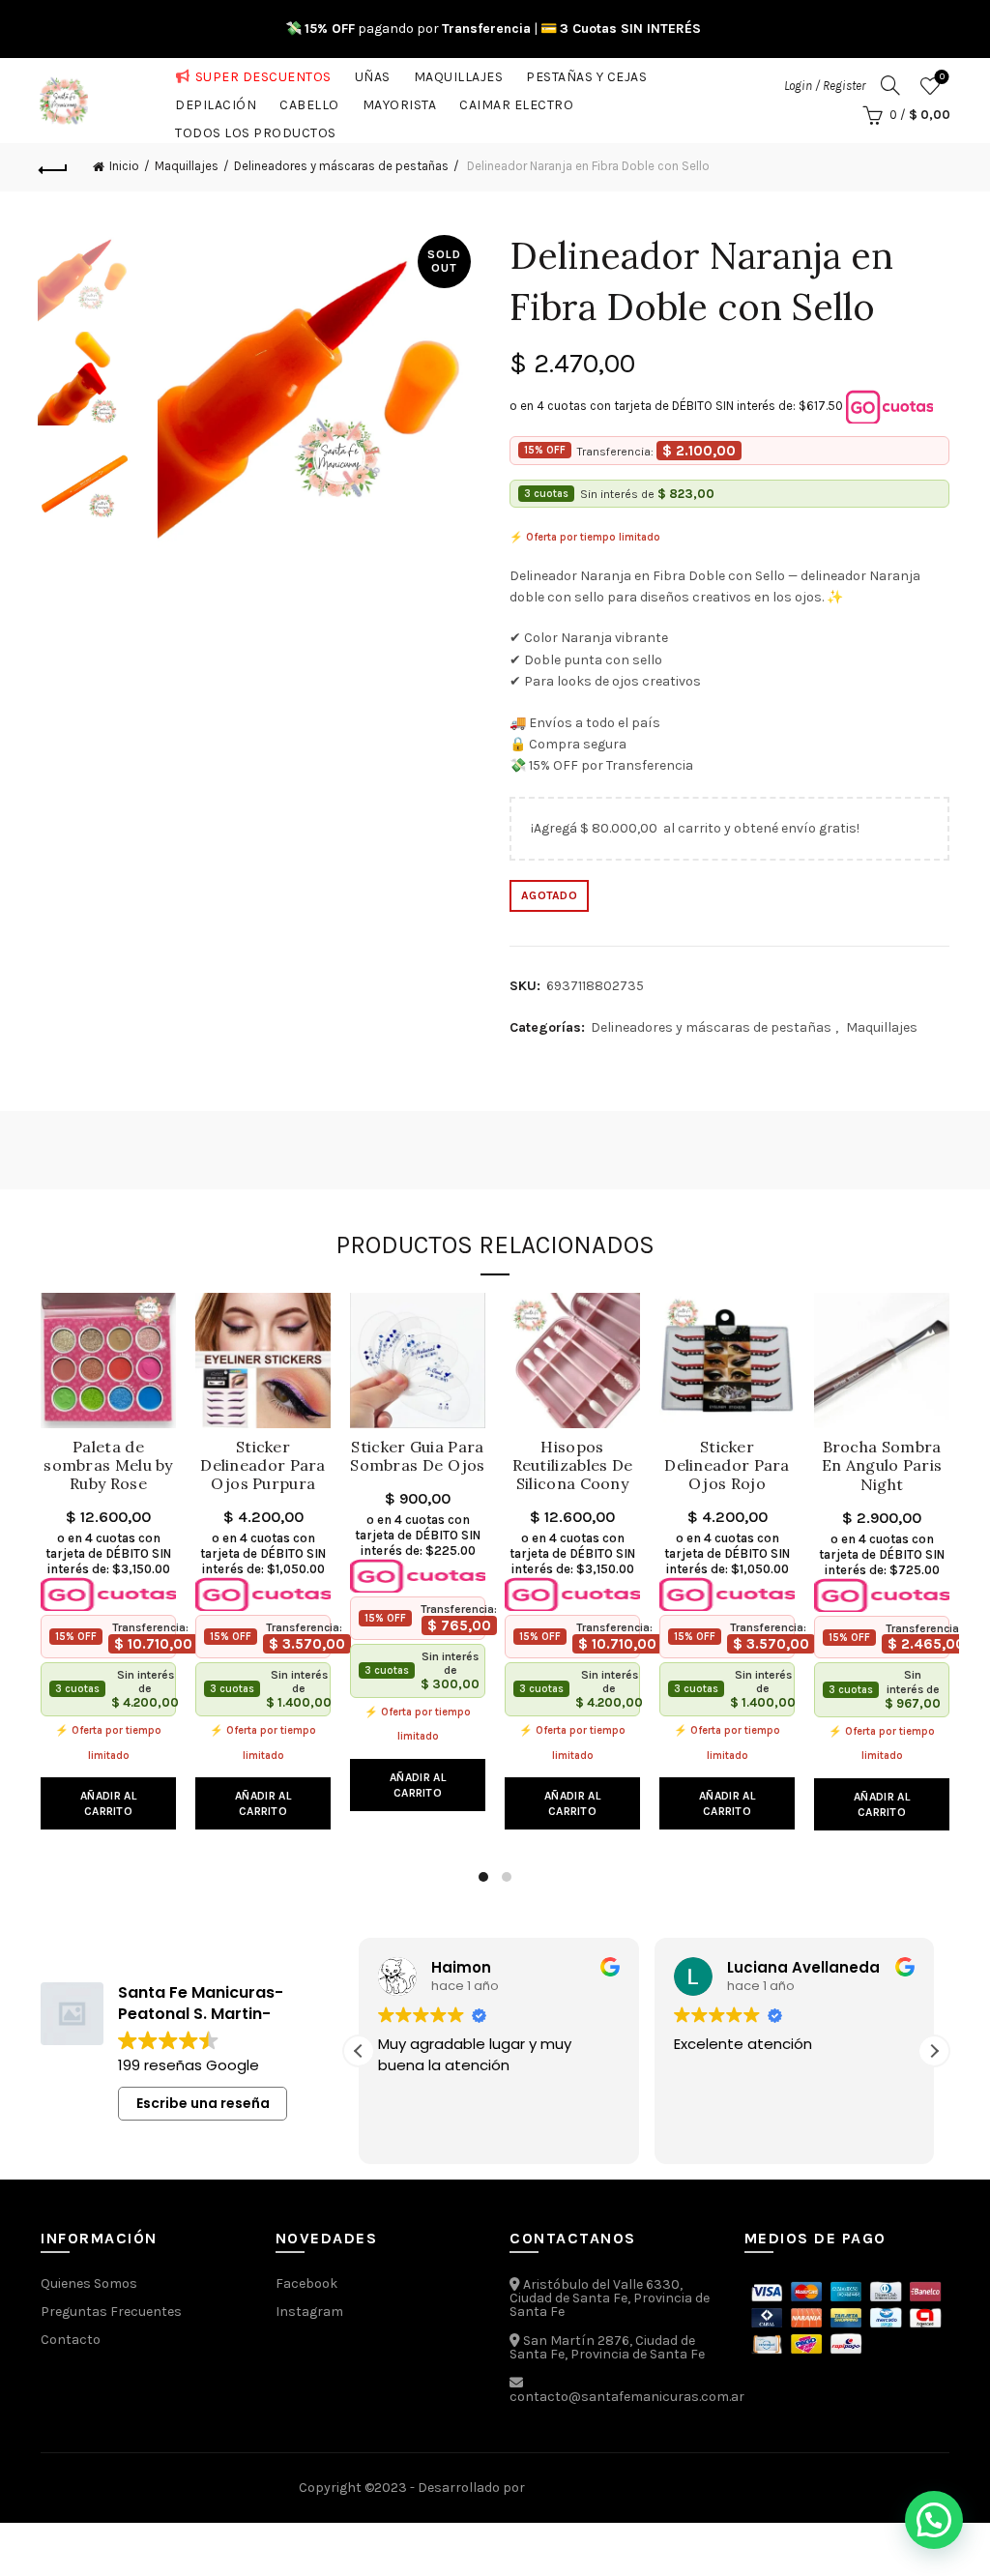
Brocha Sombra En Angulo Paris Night (882, 1465)
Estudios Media (610, 2488)
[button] (934, 2051)
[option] (85, 281)
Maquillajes (459, 73)
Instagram (309, 2312)
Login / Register (825, 86)
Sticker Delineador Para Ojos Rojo (727, 1465)
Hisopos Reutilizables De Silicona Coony (573, 1465)
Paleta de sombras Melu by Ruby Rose (108, 1465)
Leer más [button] (809, 2135)
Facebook (306, 2283)
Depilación (216, 101)
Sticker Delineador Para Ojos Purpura (263, 1465)
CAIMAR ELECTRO (516, 101)
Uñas (373, 73)
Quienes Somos (89, 2283)
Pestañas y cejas (586, 73)
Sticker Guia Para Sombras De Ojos (418, 1456)
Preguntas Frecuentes (111, 2312)
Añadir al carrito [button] (108, 1803)
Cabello (309, 101)
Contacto (71, 2340)
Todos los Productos (256, 129)
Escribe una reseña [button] (203, 2103)
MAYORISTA (400, 101)
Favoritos (942, 77)
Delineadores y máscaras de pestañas (341, 166)
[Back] (54, 167)
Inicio (124, 166)
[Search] (890, 85)
